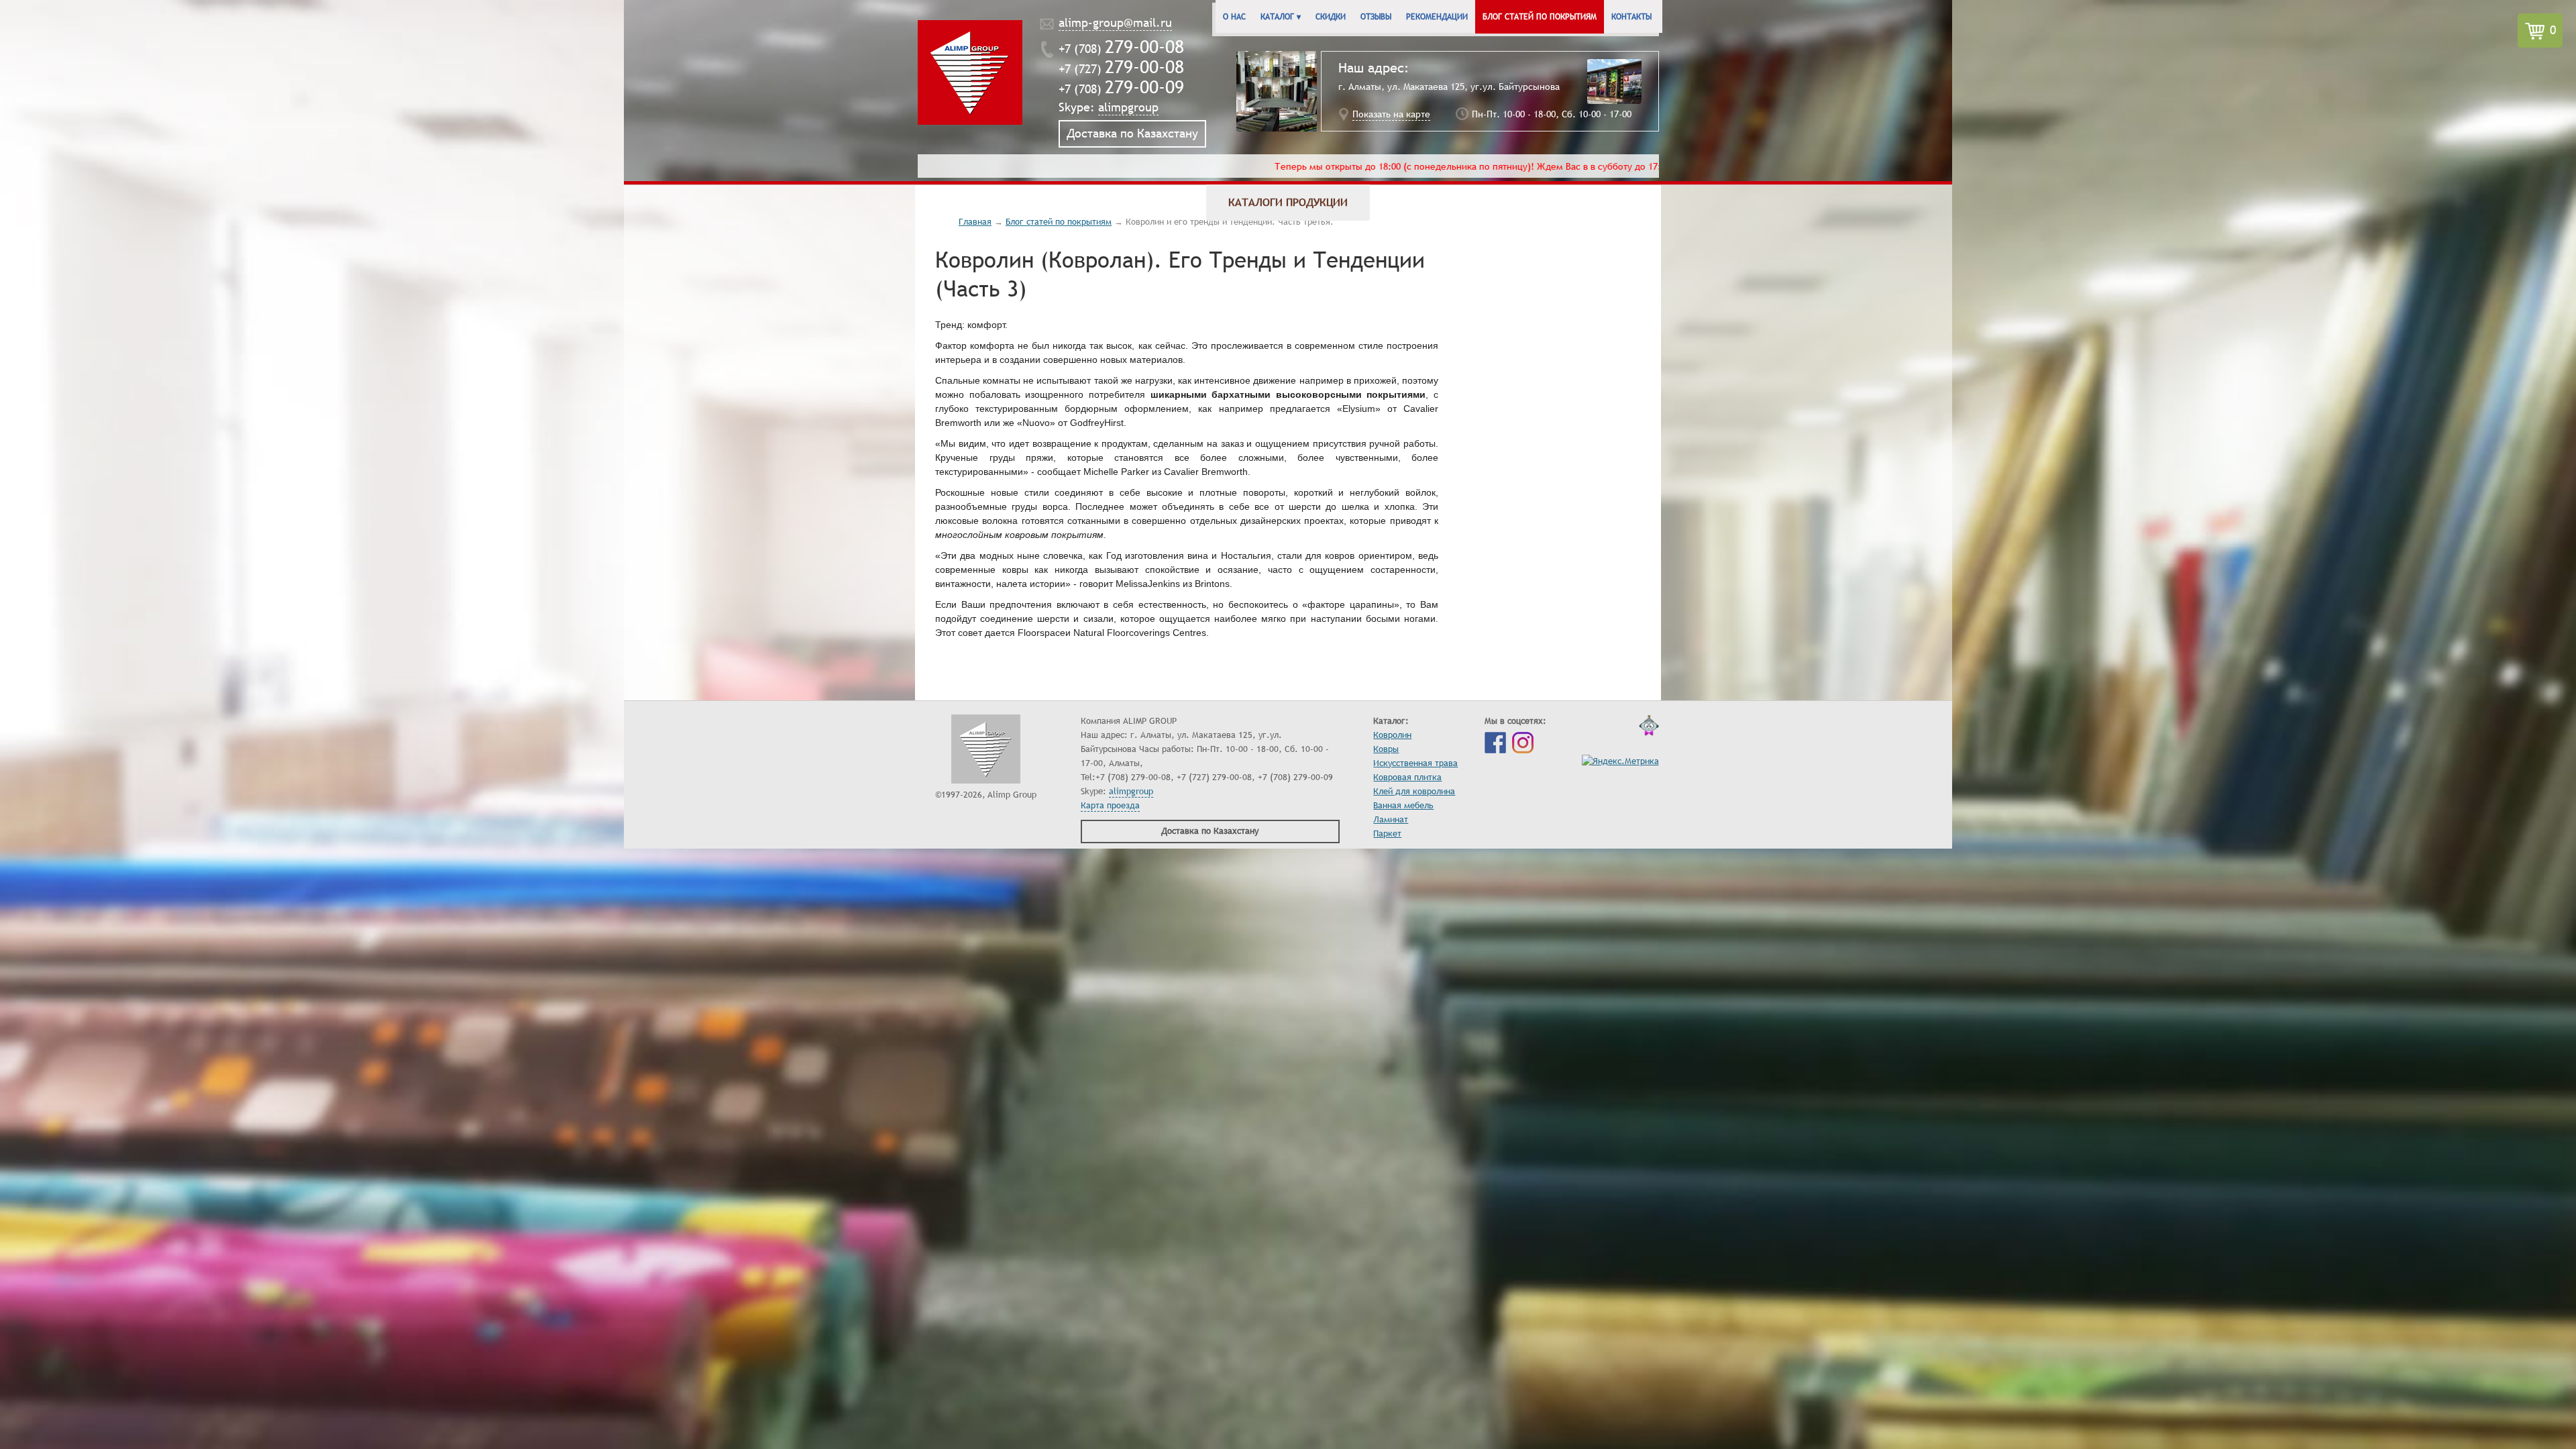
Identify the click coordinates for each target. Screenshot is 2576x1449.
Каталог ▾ (1281, 17)
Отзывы (1376, 17)
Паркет (1387, 834)
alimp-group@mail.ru (1115, 23)
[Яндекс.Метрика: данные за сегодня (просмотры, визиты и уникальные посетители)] (1620, 762)
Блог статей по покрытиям (1540, 17)
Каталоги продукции (1288, 203)
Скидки (1331, 17)
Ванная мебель (1403, 806)
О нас (1234, 17)
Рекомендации (1437, 17)
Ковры (1386, 749)
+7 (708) (1121, 49)
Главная (975, 222)
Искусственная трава (1415, 763)
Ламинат (1391, 820)
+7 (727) (1121, 69)
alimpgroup (1128, 107)
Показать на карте (1391, 114)
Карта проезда (1110, 806)
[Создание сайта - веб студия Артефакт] (1649, 729)
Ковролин (1392, 735)
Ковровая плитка (1407, 777)
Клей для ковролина (1414, 792)
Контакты (1631, 17)
